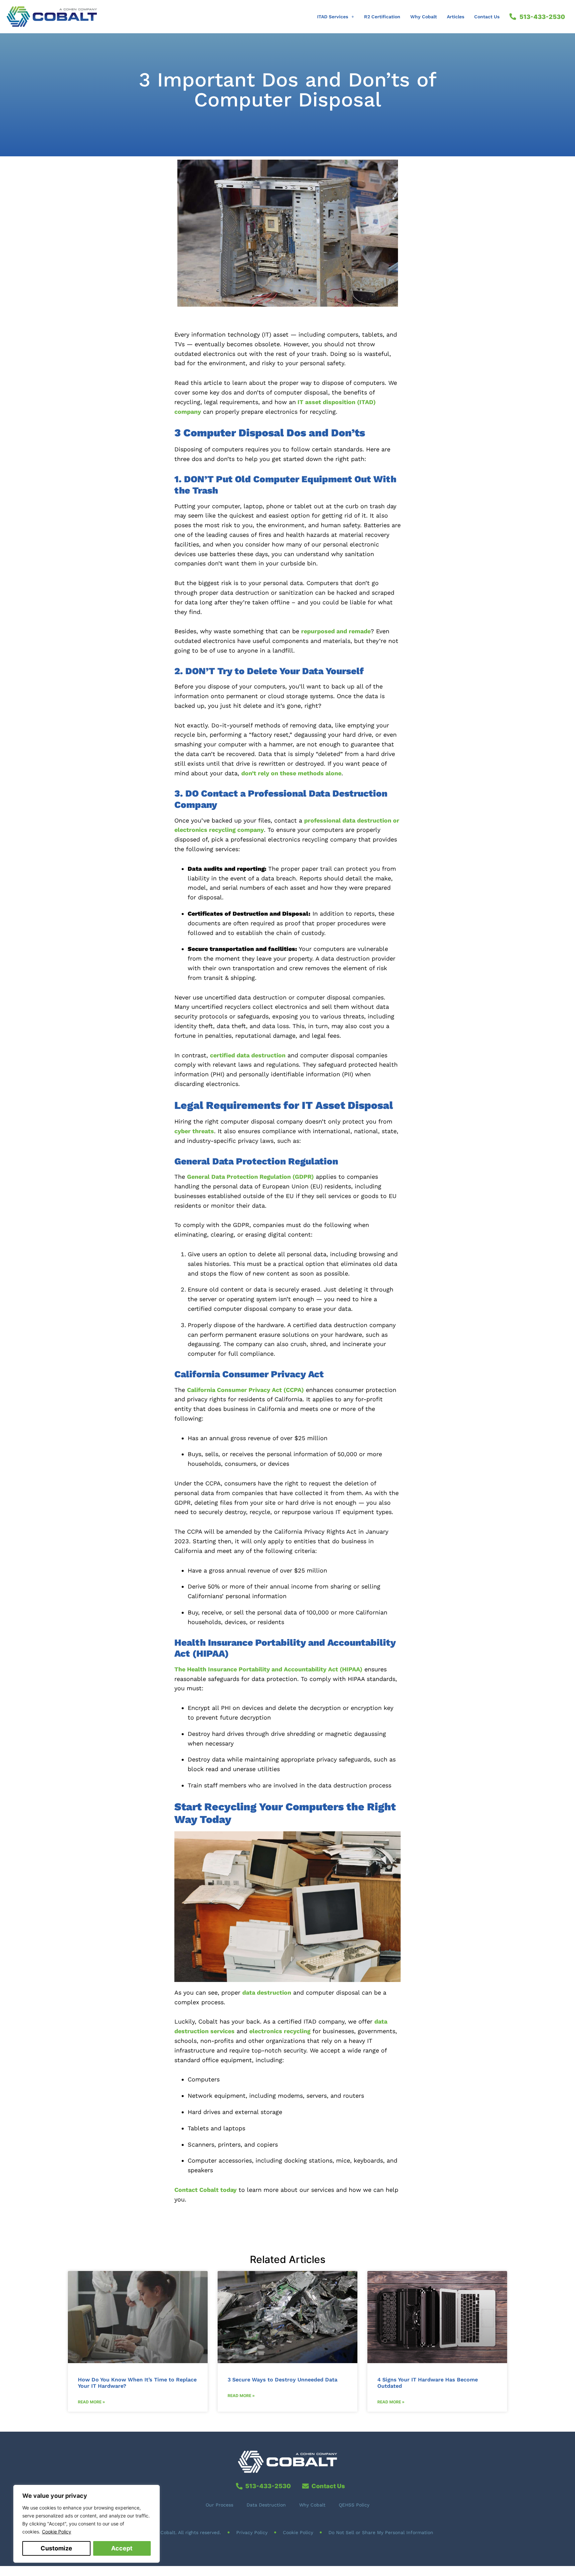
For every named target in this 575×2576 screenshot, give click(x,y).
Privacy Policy (252, 2532)
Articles (456, 17)
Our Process (219, 2505)
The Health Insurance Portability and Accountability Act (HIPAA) (268, 1669)
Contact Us (487, 17)
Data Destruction (266, 2505)
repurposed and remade (336, 631)
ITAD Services (333, 17)
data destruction (267, 1992)
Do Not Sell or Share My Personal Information (381, 2532)
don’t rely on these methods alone (291, 773)
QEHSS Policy (354, 2505)
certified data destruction (248, 1055)
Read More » (92, 2402)
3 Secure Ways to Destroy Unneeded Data (283, 2380)
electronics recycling (280, 2031)
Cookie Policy (57, 2532)
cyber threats (194, 1131)
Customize (56, 2548)
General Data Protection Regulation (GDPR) (250, 1177)
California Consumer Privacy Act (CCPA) (245, 1390)
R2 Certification (382, 17)
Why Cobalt (424, 17)
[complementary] (87, 2524)
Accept (122, 2548)
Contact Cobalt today (205, 2190)
